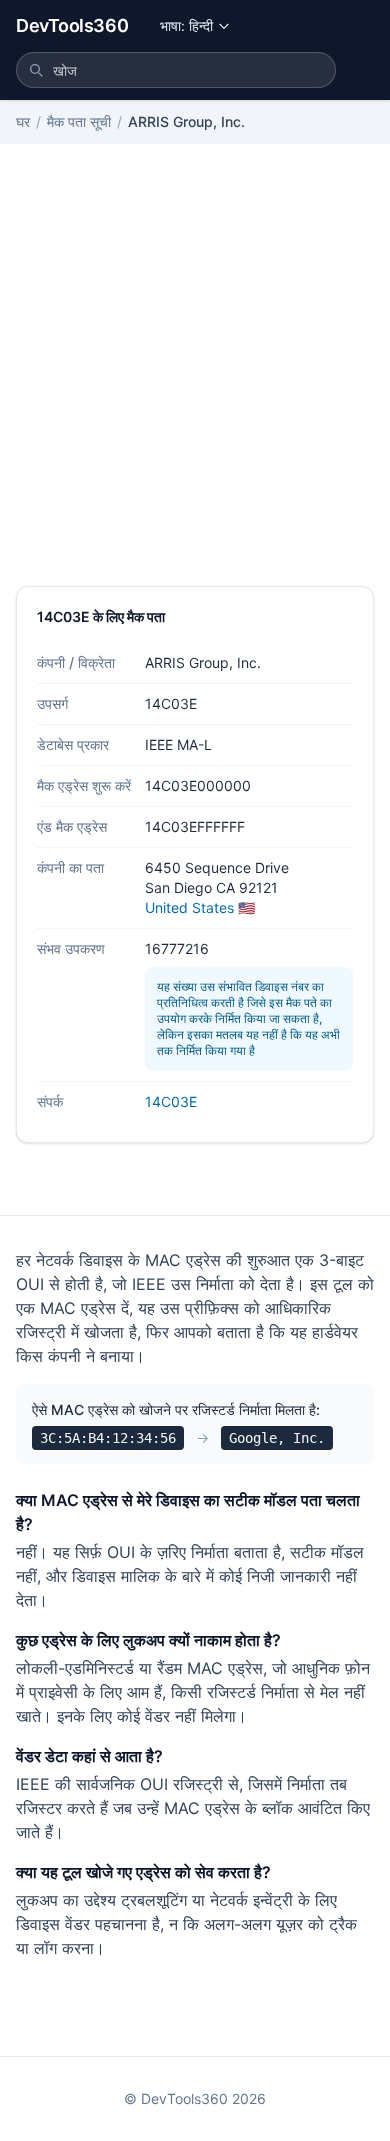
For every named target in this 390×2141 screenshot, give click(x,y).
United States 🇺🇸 (200, 907)
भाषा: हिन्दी (186, 25)
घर (23, 121)
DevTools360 (72, 25)
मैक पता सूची (79, 121)
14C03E (171, 1101)
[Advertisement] (195, 381)
